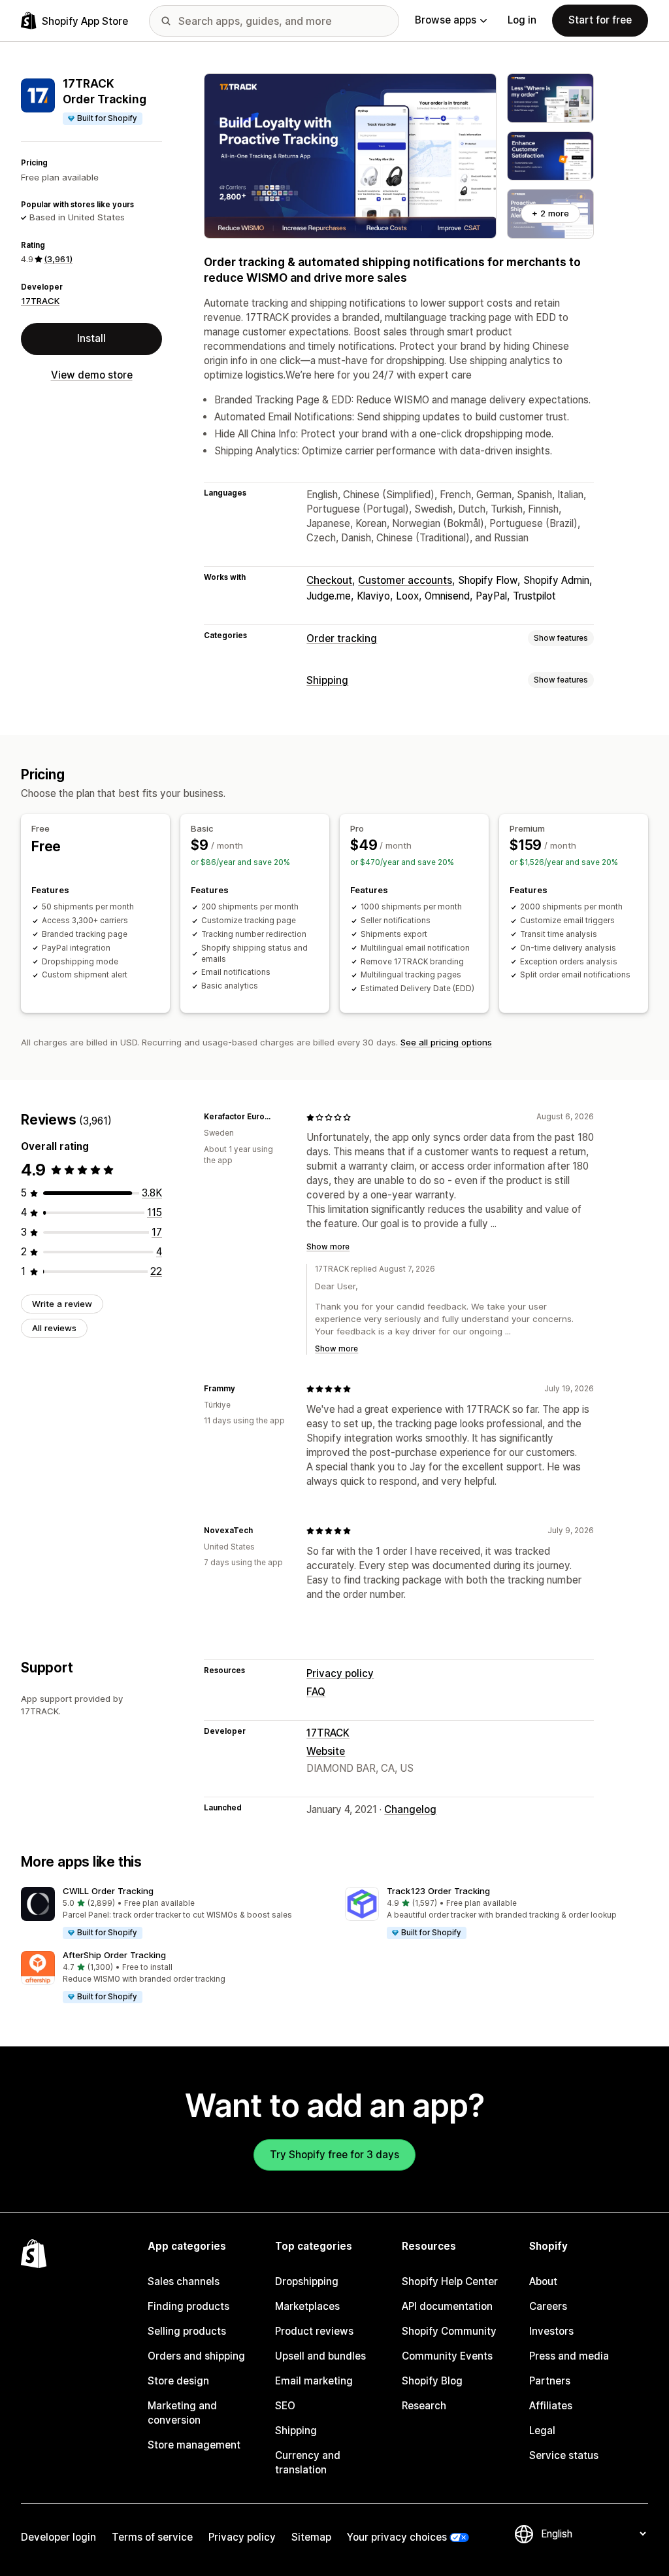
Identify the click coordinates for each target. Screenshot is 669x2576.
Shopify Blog (432, 2381)
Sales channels (184, 2281)
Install (91, 338)
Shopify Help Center (450, 2281)
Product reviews (314, 2331)
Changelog (410, 1809)
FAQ (316, 1692)
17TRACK (40, 301)
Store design (178, 2381)
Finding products (188, 2306)
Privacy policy (340, 1673)
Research (424, 2406)
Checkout (329, 580)
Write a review (62, 1304)
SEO (285, 2406)
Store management (194, 2445)
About (543, 2281)
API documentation (447, 2306)
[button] (172, 1914)
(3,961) (58, 259)
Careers (548, 2306)
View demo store (92, 375)
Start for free (600, 20)
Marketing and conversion (182, 2413)
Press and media (569, 2356)
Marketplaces (307, 2306)
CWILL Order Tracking (108, 1891)
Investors (551, 2331)
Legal (542, 2431)
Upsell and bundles (320, 2356)
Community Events (447, 2356)
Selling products (187, 2331)
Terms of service (152, 2537)
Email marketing (314, 2381)
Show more (328, 1247)
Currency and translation (308, 2463)
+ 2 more (550, 213)
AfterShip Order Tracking (114, 1955)
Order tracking (342, 638)
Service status (564, 2455)
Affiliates (551, 2406)
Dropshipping (307, 2281)
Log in (522, 20)
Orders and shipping (196, 2356)
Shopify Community (449, 2331)
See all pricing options (446, 1042)
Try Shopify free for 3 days (334, 2155)
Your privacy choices (397, 2537)
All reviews (54, 1328)
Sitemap (311, 2537)
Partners (550, 2381)
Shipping (327, 680)
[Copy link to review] (280, 1117)
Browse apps (446, 20)
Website (326, 1751)
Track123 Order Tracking (438, 1891)
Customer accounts (405, 580)
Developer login (58, 2537)
